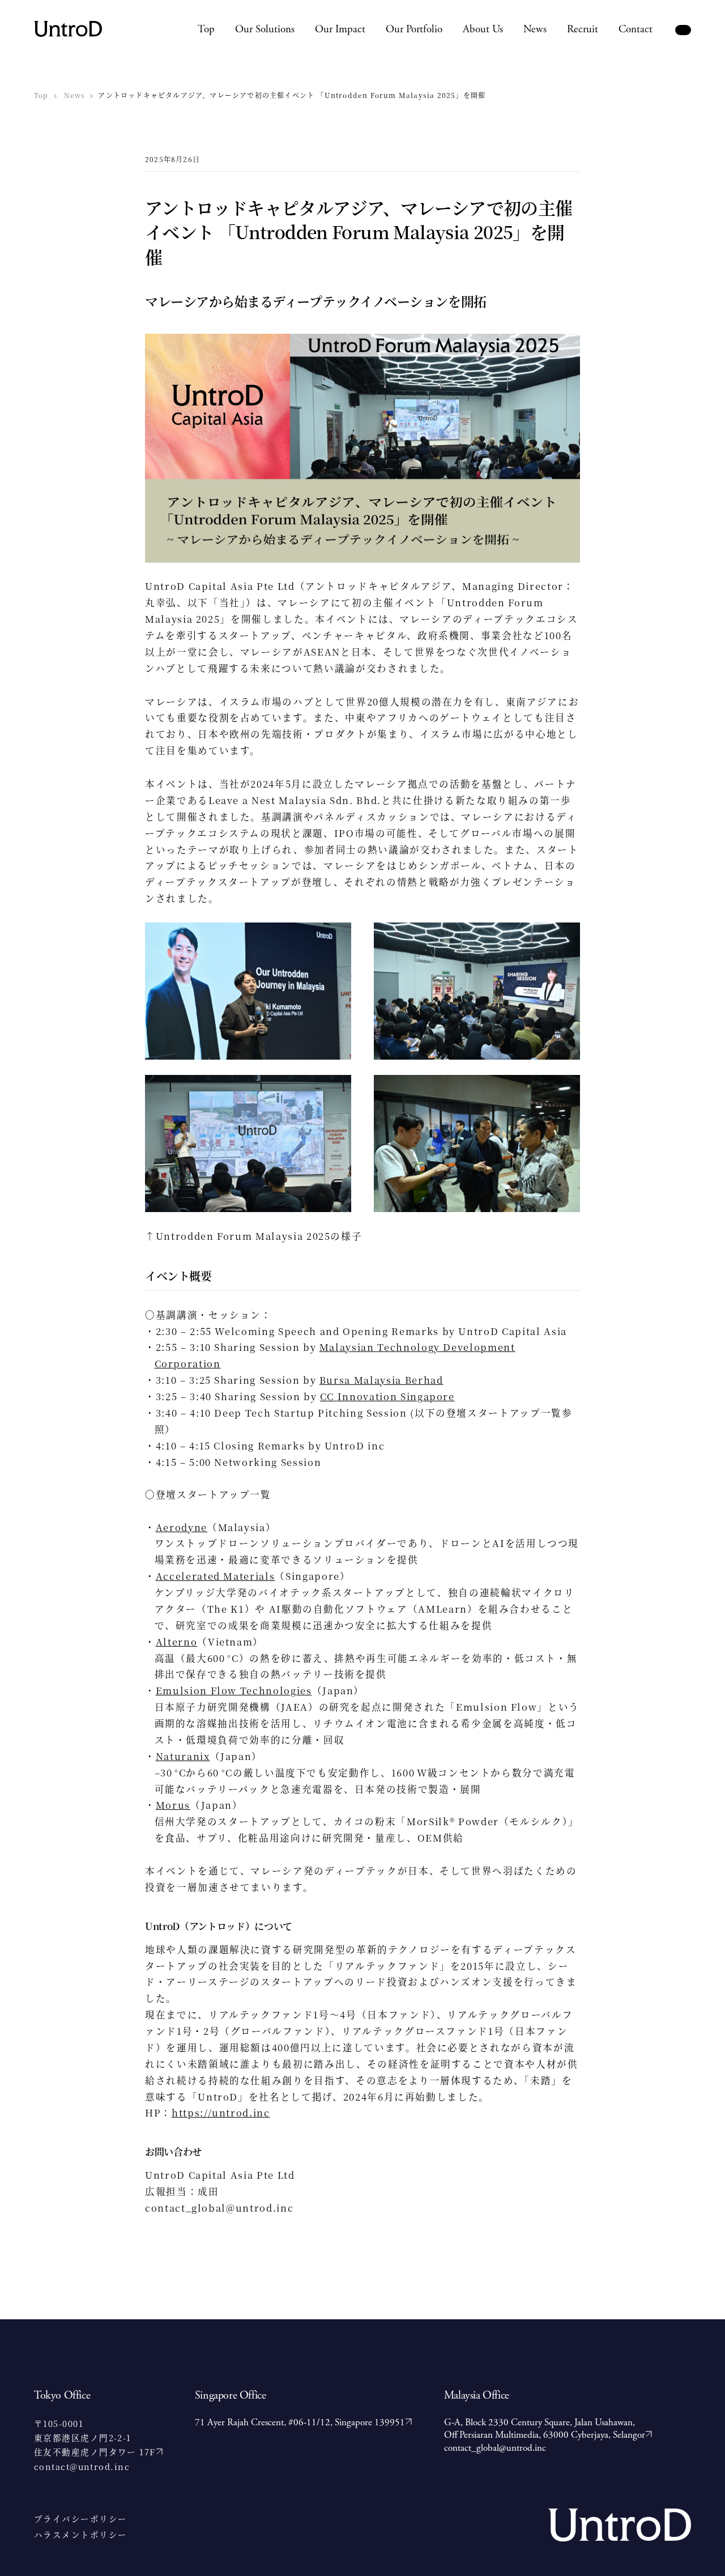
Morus (173, 1805)
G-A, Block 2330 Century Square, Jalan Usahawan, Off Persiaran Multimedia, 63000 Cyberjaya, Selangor (545, 2429)
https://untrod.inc (221, 2112)
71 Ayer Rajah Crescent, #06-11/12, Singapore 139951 (300, 2422)
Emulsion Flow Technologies (234, 1690)
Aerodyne (182, 1527)
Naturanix (183, 1756)
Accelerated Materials (216, 1576)
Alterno (177, 1642)
